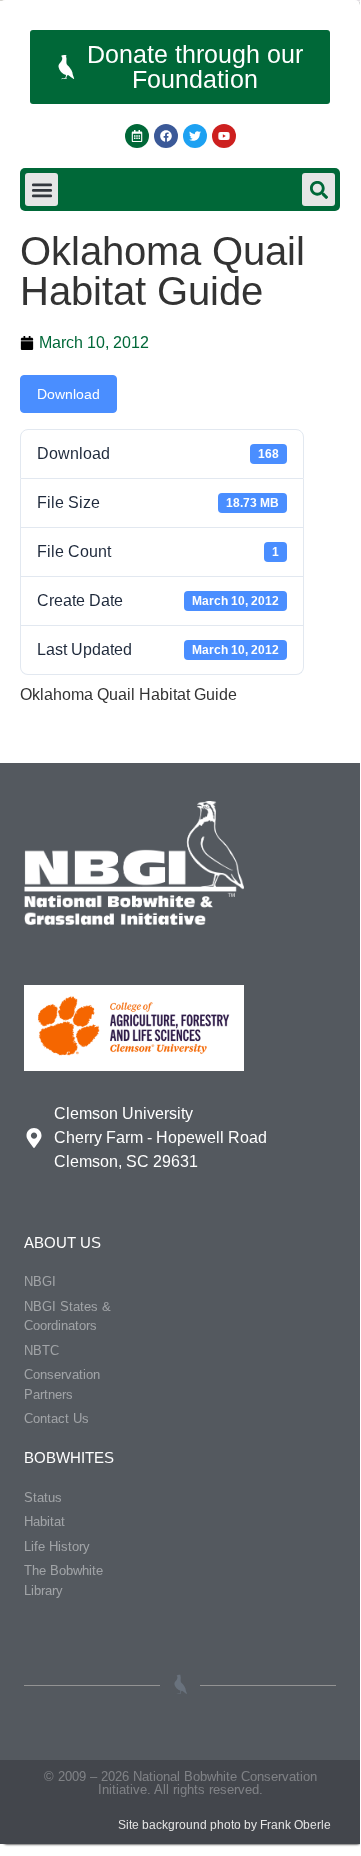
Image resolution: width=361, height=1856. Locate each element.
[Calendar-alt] (137, 136)
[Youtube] (224, 136)
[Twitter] (195, 136)
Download (68, 394)
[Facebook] (166, 136)
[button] (41, 189)
